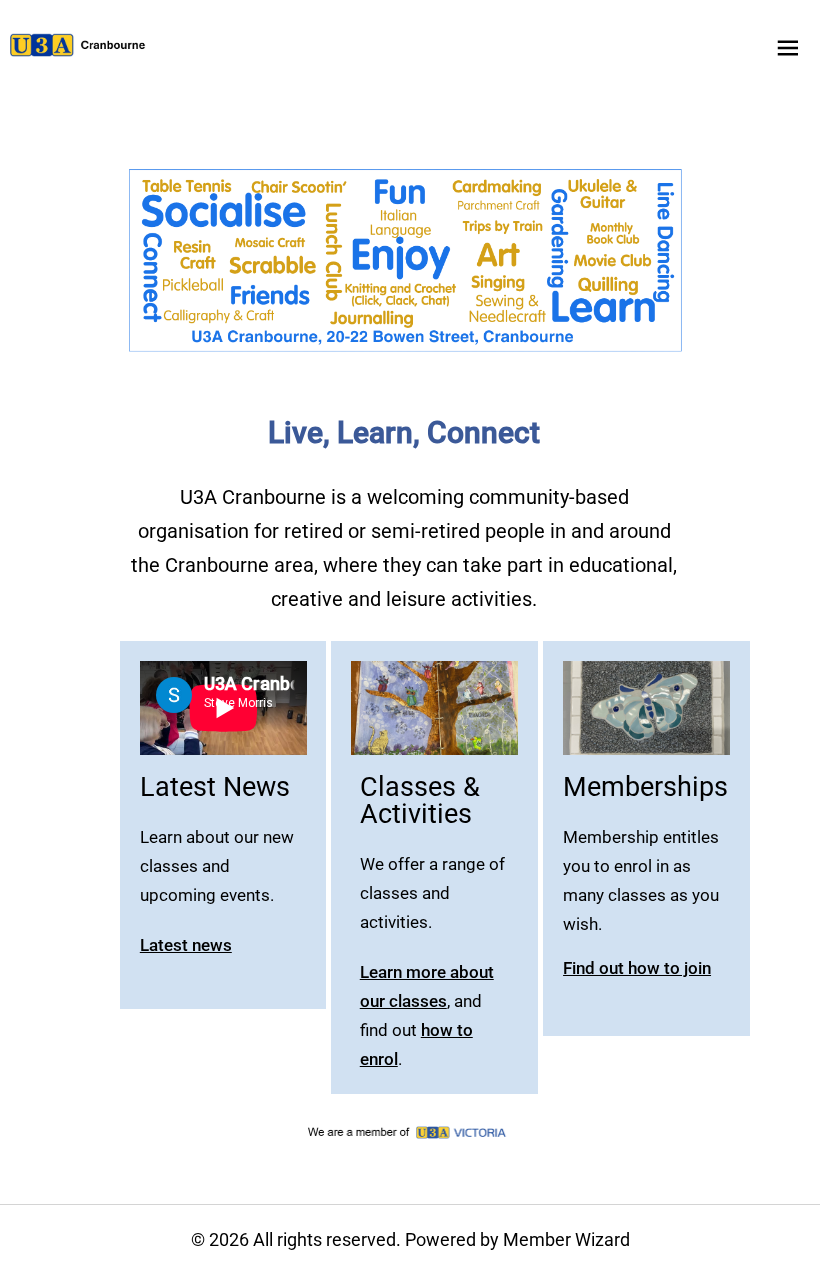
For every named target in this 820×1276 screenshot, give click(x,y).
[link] (78, 45)
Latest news (186, 945)
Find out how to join (637, 968)
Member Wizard (566, 1239)
